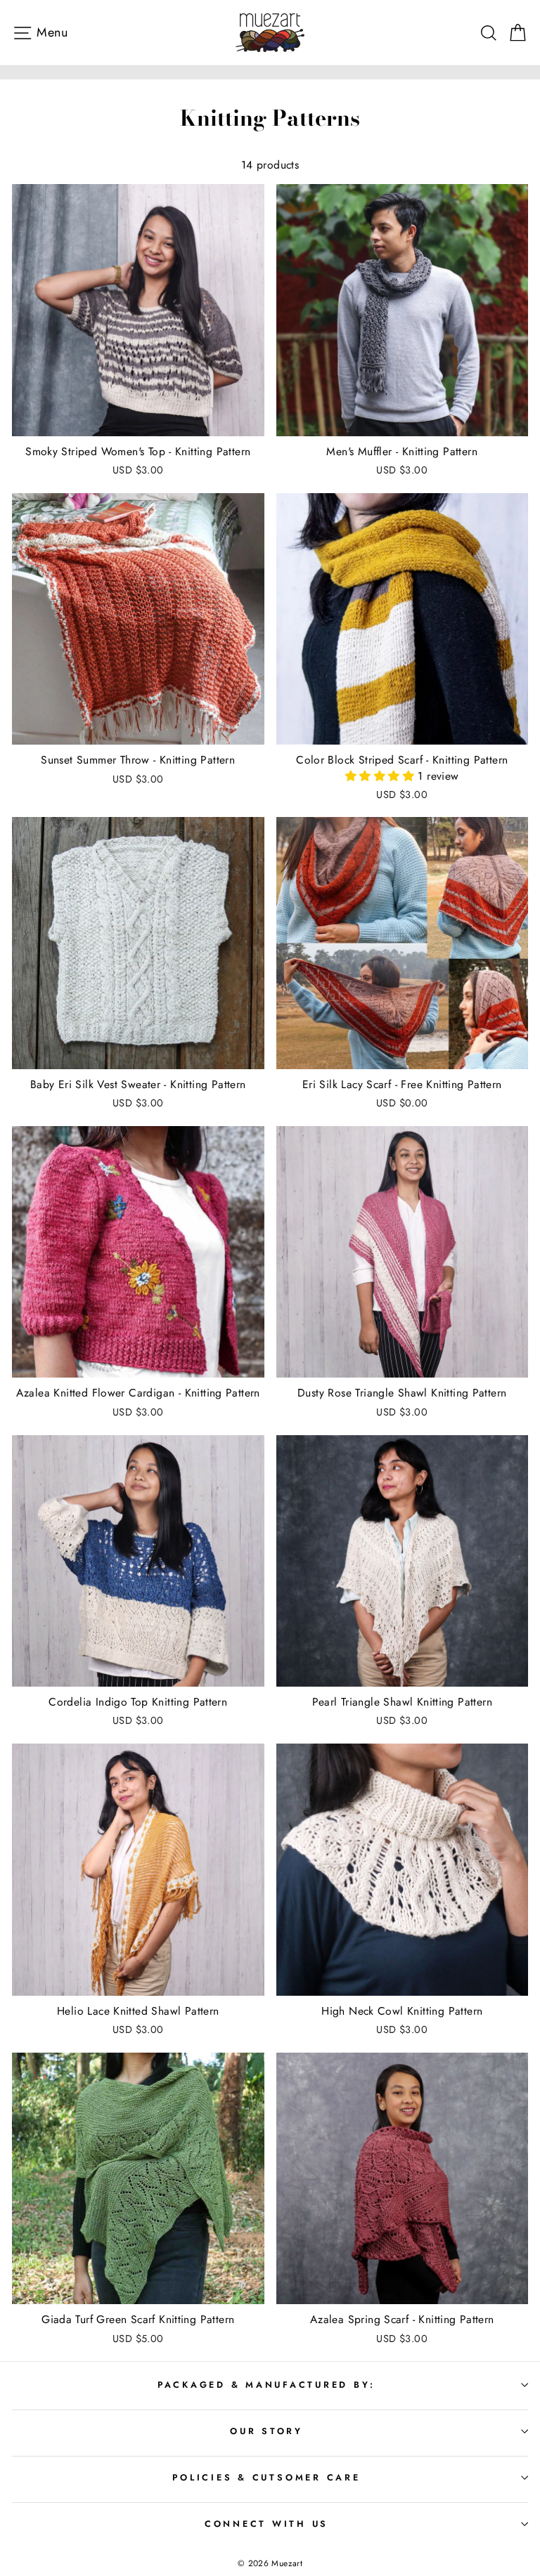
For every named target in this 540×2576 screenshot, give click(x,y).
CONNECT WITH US (266, 2524)
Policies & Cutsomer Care (266, 2478)
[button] (381, 776)
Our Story (266, 2431)
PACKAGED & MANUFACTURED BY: (266, 2385)
